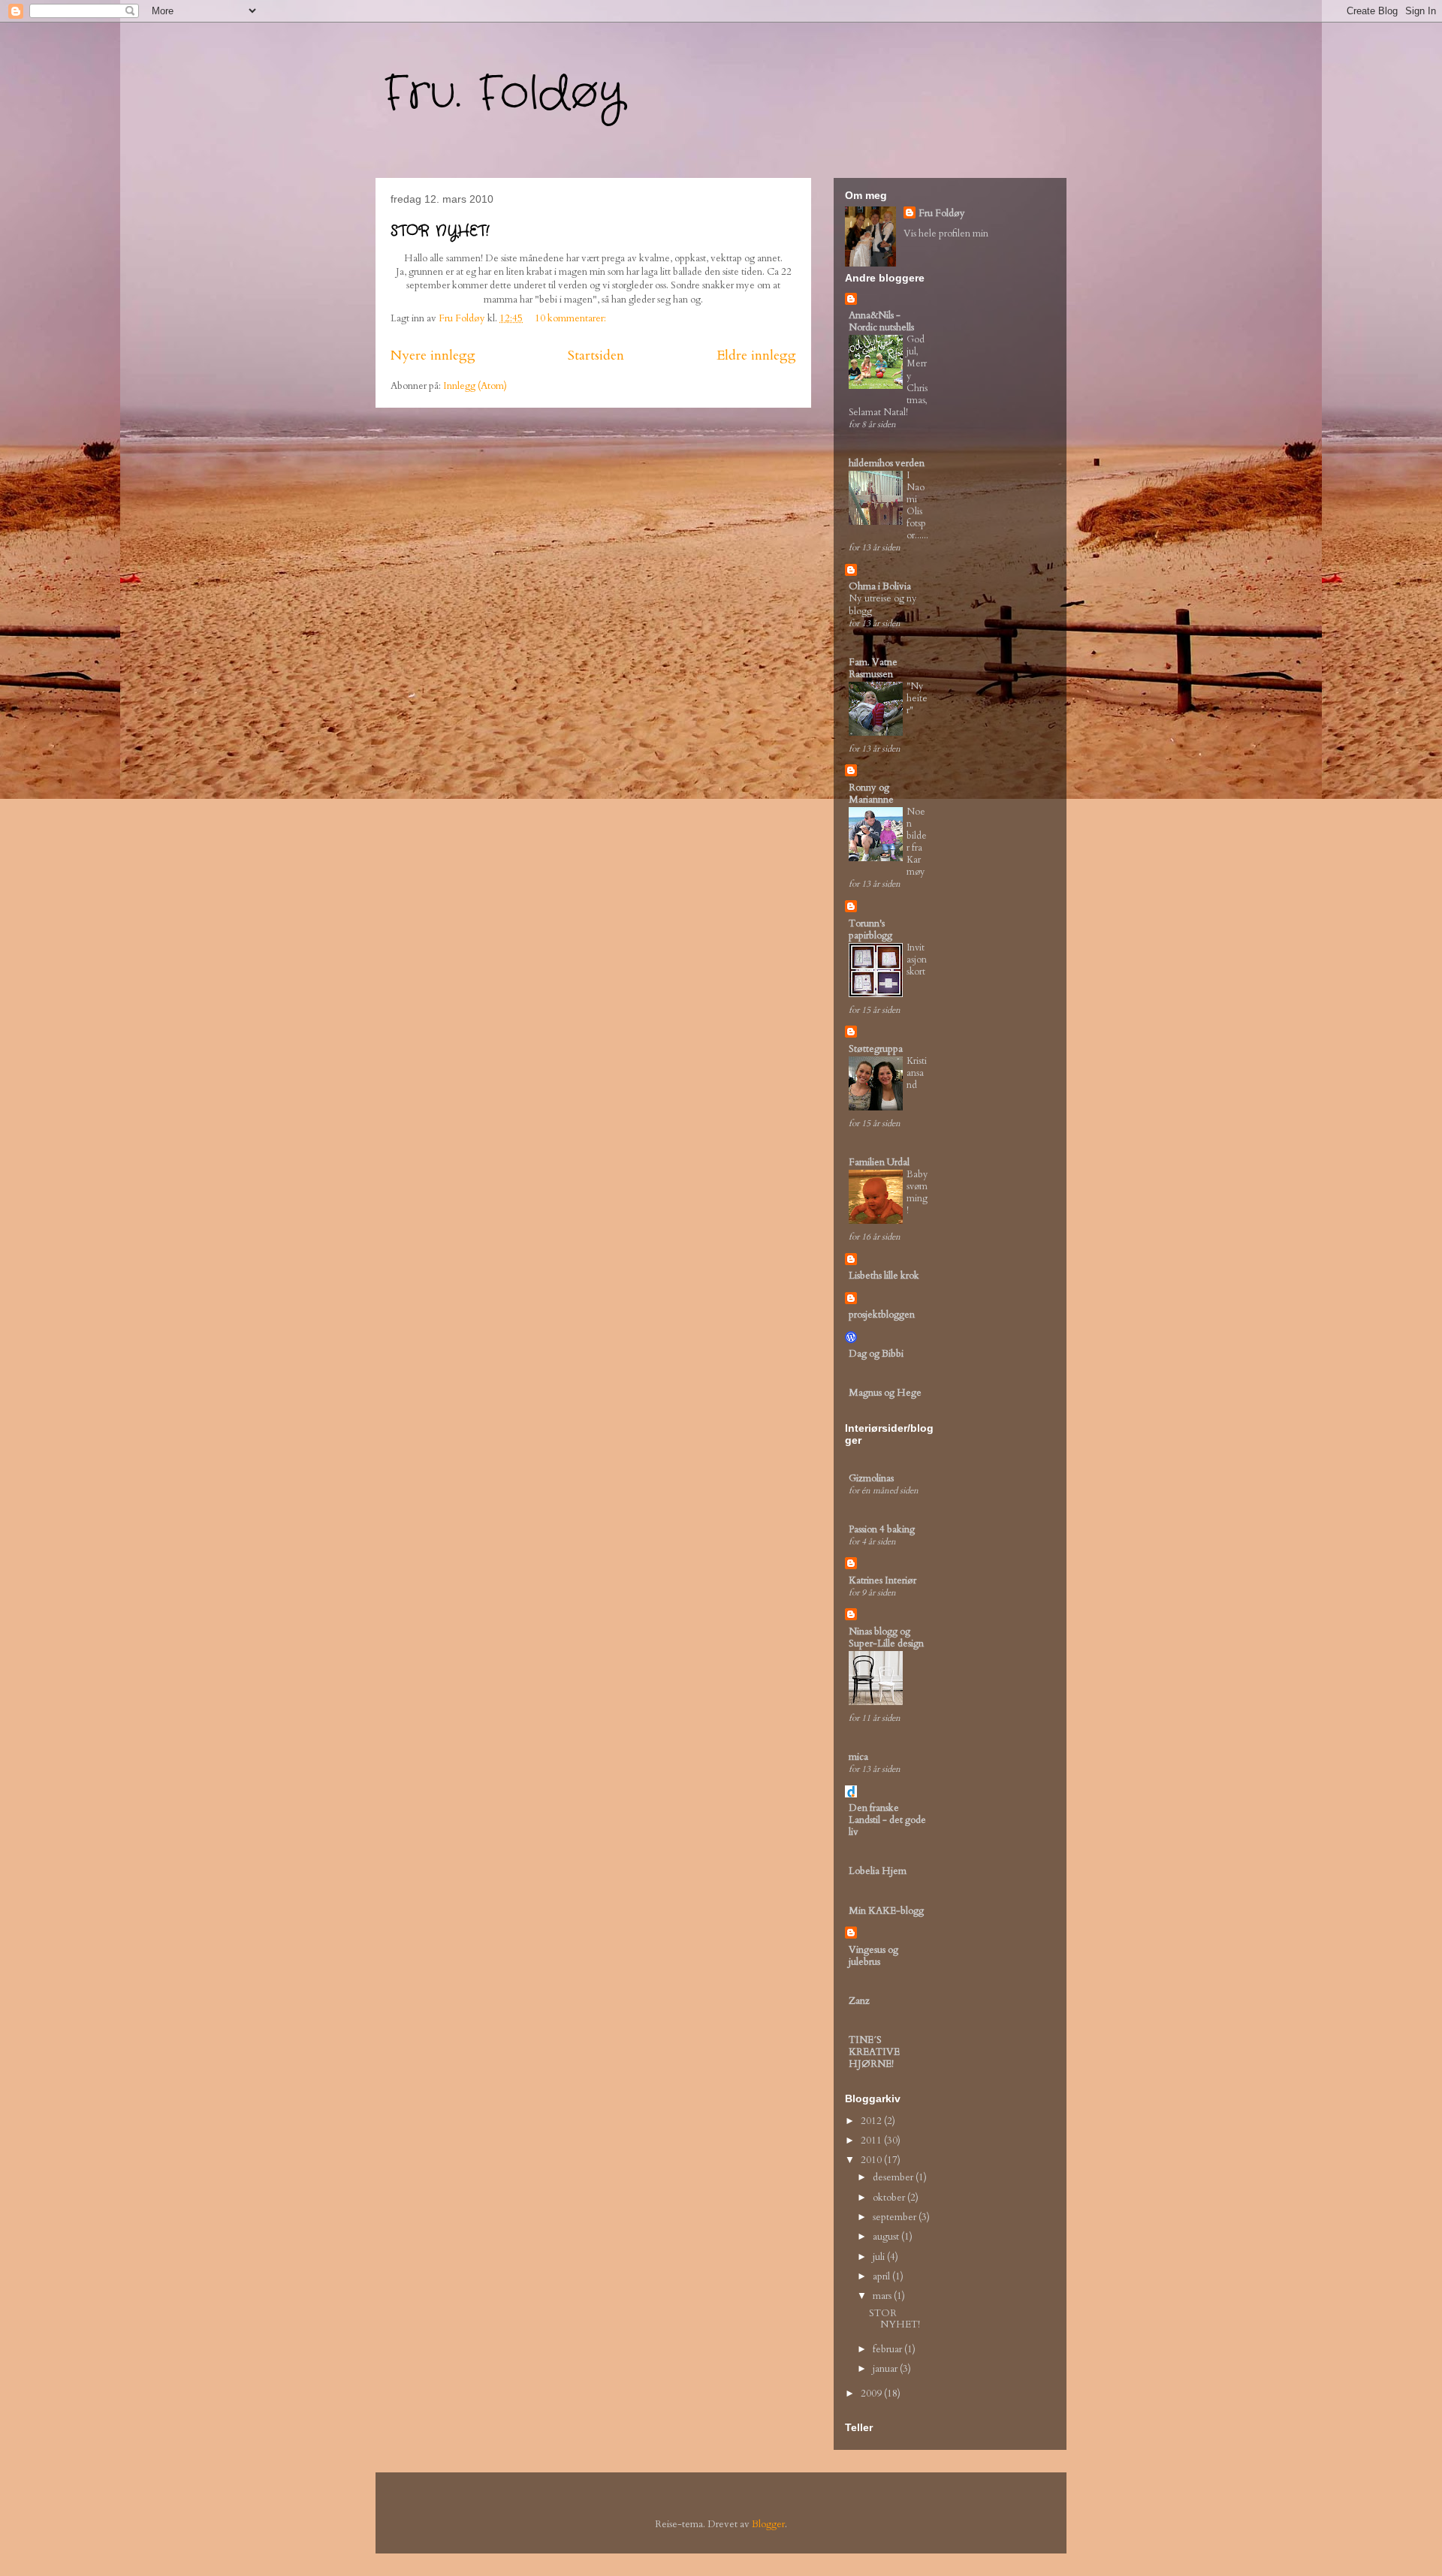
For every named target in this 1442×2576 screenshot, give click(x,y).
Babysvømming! (917, 1192)
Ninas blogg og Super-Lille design (886, 1637)
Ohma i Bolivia (880, 586)
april (882, 2276)
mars (883, 2296)
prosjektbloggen (882, 1315)
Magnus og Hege (885, 1393)
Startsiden (596, 356)
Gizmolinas (871, 1478)
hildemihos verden (887, 463)
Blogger (768, 2524)
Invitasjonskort (917, 960)
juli (880, 2257)
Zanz (859, 2001)
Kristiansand (917, 1073)
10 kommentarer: (572, 318)
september (896, 2217)
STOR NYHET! (440, 231)
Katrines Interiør (882, 1580)
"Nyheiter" (917, 698)
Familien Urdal (879, 1162)
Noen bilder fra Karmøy (917, 842)
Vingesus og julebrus (873, 1956)
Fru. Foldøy (504, 94)
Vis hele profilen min (946, 233)
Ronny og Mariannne (871, 794)
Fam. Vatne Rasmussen (873, 668)
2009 (872, 2394)
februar (888, 2349)
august (887, 2237)
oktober (890, 2198)
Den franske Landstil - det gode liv (887, 1820)
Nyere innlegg (433, 356)
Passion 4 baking (882, 1529)
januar (886, 2369)
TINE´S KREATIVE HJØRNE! (874, 2052)
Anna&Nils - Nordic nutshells (881, 321)
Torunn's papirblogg (870, 929)
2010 (872, 2160)
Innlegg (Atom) (475, 386)
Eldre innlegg (756, 356)
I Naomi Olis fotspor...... (917, 505)
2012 (872, 2121)
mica (858, 1757)
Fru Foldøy (942, 213)
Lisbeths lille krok (884, 1276)
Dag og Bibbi (876, 1354)
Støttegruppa (876, 1049)
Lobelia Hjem (878, 1871)
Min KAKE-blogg (886, 1911)
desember (894, 2177)
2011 (872, 2141)
